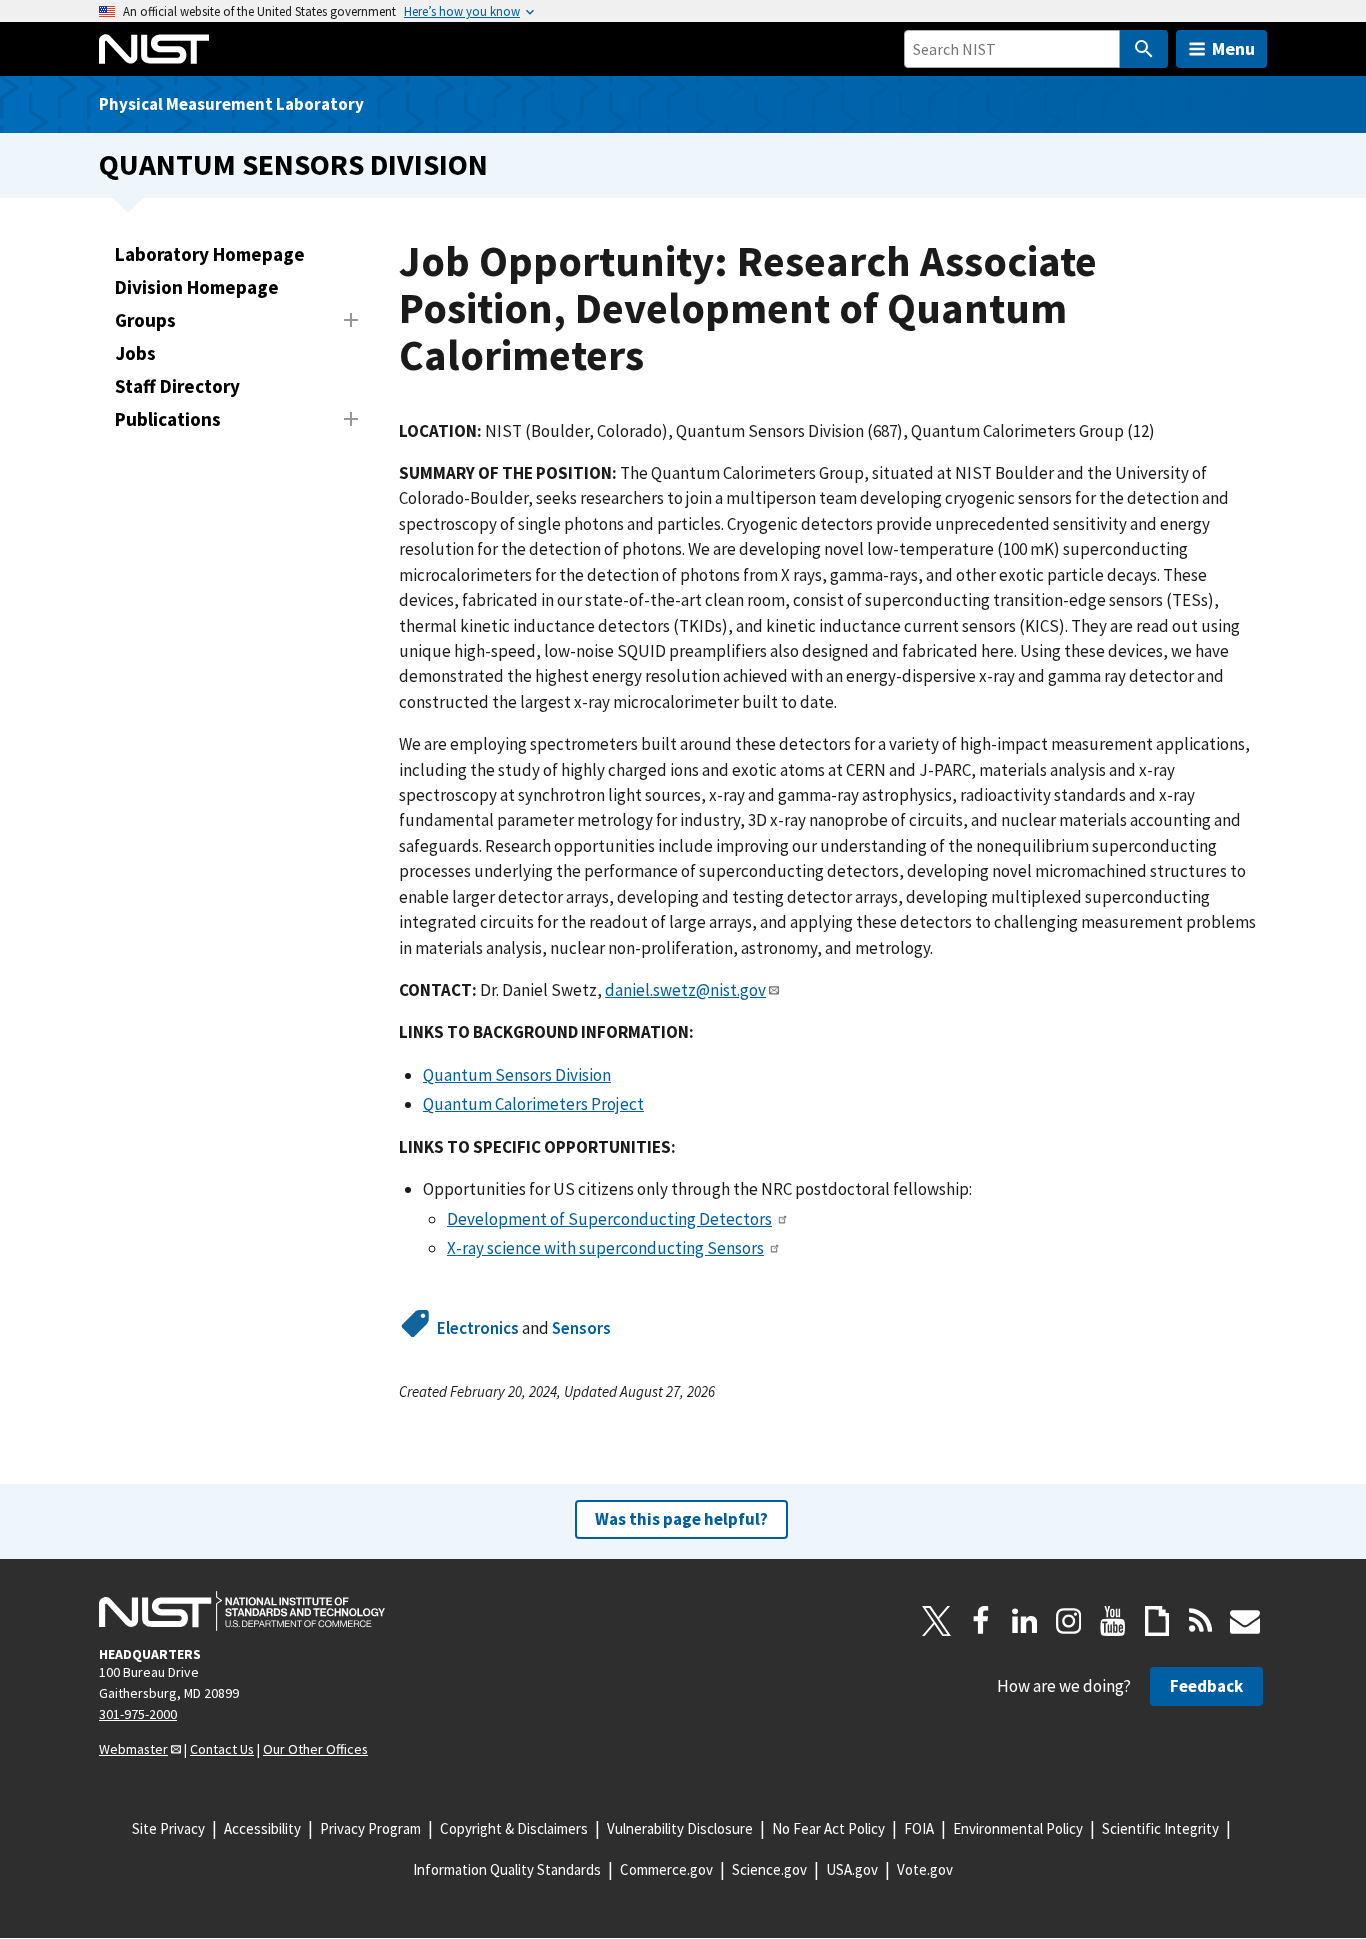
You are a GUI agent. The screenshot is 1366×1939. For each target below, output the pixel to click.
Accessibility (262, 1828)
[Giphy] (1157, 1621)
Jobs (135, 353)
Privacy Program (370, 1828)
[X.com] (937, 1621)
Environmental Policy (1018, 1828)
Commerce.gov (666, 1869)
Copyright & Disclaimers (514, 1828)
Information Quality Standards (507, 1869)
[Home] (154, 49)
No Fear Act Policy (828, 1828)
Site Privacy (168, 1828)
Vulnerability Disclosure (680, 1828)
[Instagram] (1069, 1621)
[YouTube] (1113, 1621)
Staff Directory (177, 386)
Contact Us (222, 1749)
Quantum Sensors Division (293, 164)
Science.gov (769, 1869)
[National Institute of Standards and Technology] (242, 1611)
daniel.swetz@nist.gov (685, 990)
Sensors (581, 1328)
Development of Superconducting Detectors (609, 1219)
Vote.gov (925, 1869)
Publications (168, 419)
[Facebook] (981, 1621)
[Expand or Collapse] (351, 320)
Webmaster (133, 1749)
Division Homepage (197, 287)
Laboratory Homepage (210, 254)
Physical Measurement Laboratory (231, 104)
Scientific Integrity (1160, 1828)
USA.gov (852, 1869)
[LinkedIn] (1025, 1621)
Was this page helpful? (681, 1519)
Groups (145, 320)
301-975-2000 (138, 1714)
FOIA (919, 1828)
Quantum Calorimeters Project (533, 1104)
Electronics (478, 1328)
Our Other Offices (315, 1749)
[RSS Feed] (1201, 1621)
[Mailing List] (1245, 1621)
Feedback (1206, 1686)
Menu (1233, 48)
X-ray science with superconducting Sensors (605, 1248)
